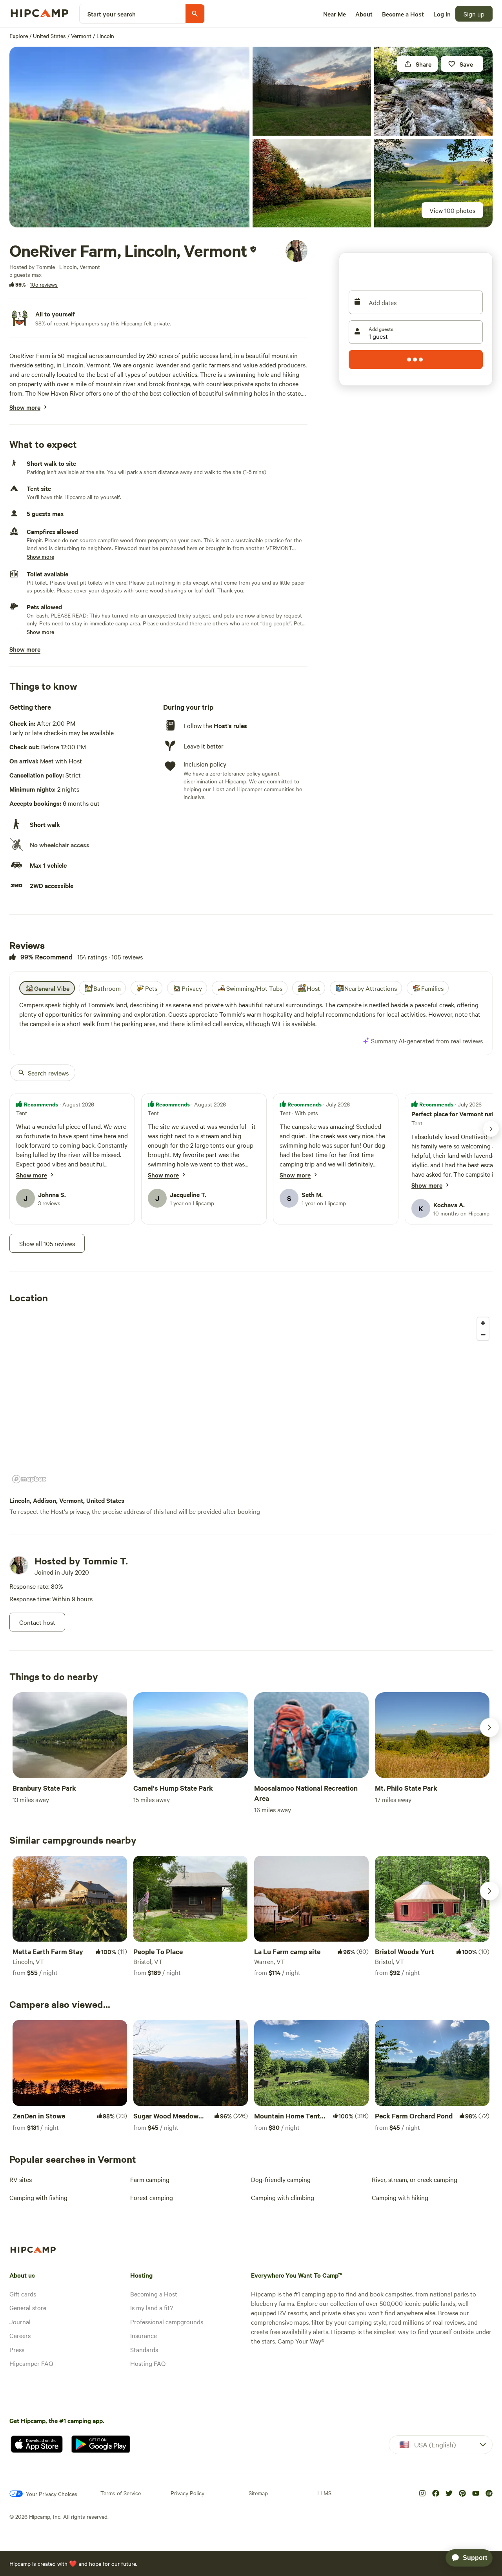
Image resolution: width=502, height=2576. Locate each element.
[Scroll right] (489, 1728)
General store (28, 2307)
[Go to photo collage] (129, 137)
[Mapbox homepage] (29, 1479)
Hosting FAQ (148, 2363)
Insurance (144, 2335)
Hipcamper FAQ (31, 2363)
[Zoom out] (483, 1334)
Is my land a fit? (152, 2307)
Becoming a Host (154, 2294)
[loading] (416, 360)
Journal (20, 2322)
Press (17, 2349)
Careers (20, 2335)
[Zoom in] (483, 1323)
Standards (144, 2349)
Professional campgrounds (167, 2322)
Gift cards (23, 2294)
